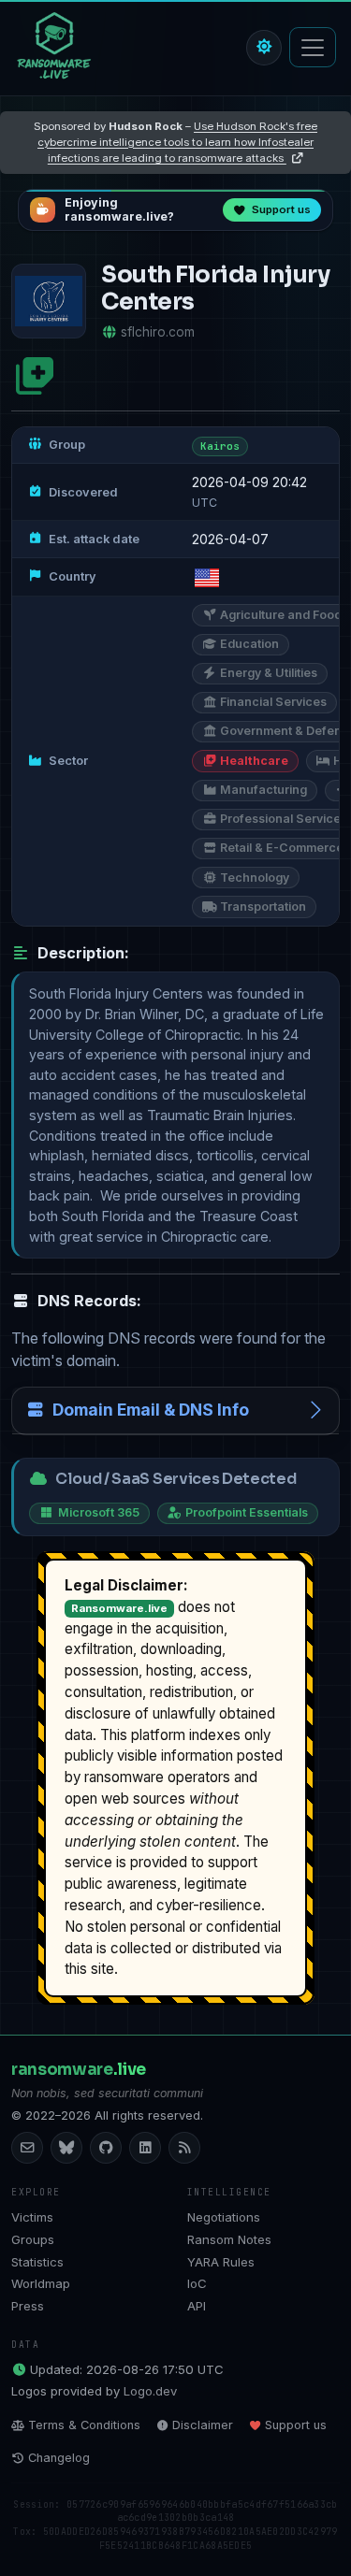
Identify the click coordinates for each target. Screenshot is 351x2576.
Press (28, 2306)
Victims (32, 2217)
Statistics (37, 2262)
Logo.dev (150, 2391)
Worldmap (41, 2283)
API (197, 2306)
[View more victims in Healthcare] (35, 376)
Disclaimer (203, 2425)
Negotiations (224, 2217)
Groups (33, 2239)
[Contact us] (27, 2148)
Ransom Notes (229, 2239)
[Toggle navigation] (313, 47)
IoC (197, 2283)
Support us (296, 2425)
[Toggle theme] (264, 48)
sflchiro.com (158, 332)
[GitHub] (106, 2148)
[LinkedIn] (145, 2148)
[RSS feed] (184, 2148)
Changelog (59, 2458)
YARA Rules (221, 2262)
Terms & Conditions (84, 2425)
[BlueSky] (66, 2148)
